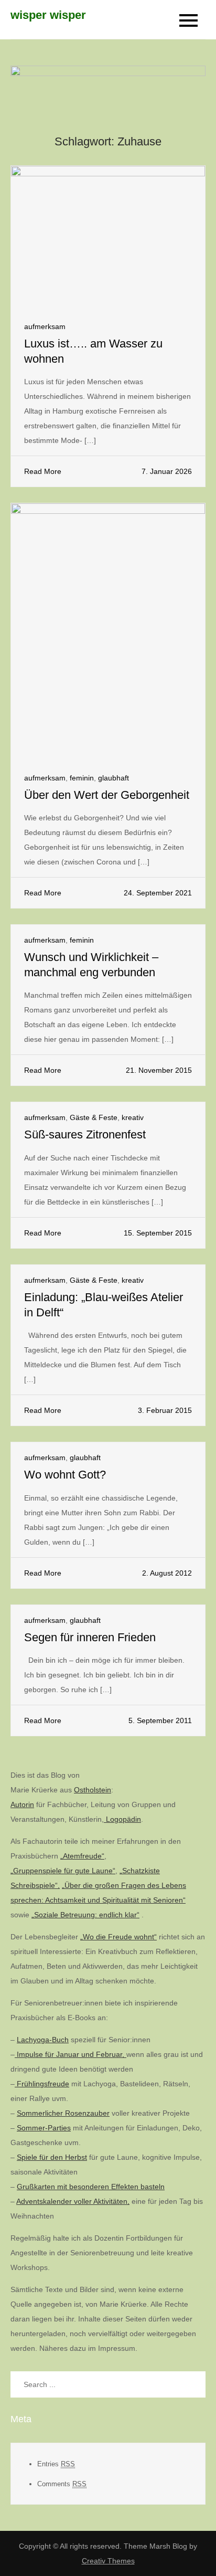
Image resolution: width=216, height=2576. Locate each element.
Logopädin (122, 1819)
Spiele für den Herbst (52, 2157)
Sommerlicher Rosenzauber (63, 2113)
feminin (82, 778)
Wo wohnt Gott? (65, 1475)
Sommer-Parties (44, 2128)
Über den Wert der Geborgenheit (107, 795)
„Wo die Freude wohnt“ (118, 1937)
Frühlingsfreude (42, 2084)
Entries (56, 2464)
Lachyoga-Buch (43, 2040)
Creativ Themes (108, 2561)
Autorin (22, 1804)
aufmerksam (45, 326)
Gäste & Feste (94, 1117)
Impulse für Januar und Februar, (71, 2054)
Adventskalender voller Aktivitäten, (73, 2201)
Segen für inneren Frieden (90, 1637)
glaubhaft (114, 778)
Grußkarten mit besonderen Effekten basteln (91, 2187)
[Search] (192, 2384)
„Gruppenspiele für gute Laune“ (63, 1871)
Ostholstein (93, 1790)
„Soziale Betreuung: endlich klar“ (85, 1915)
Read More (43, 471)
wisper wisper (48, 15)
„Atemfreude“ (82, 1856)
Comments (62, 2484)
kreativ (133, 1117)
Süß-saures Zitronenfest (85, 1134)
